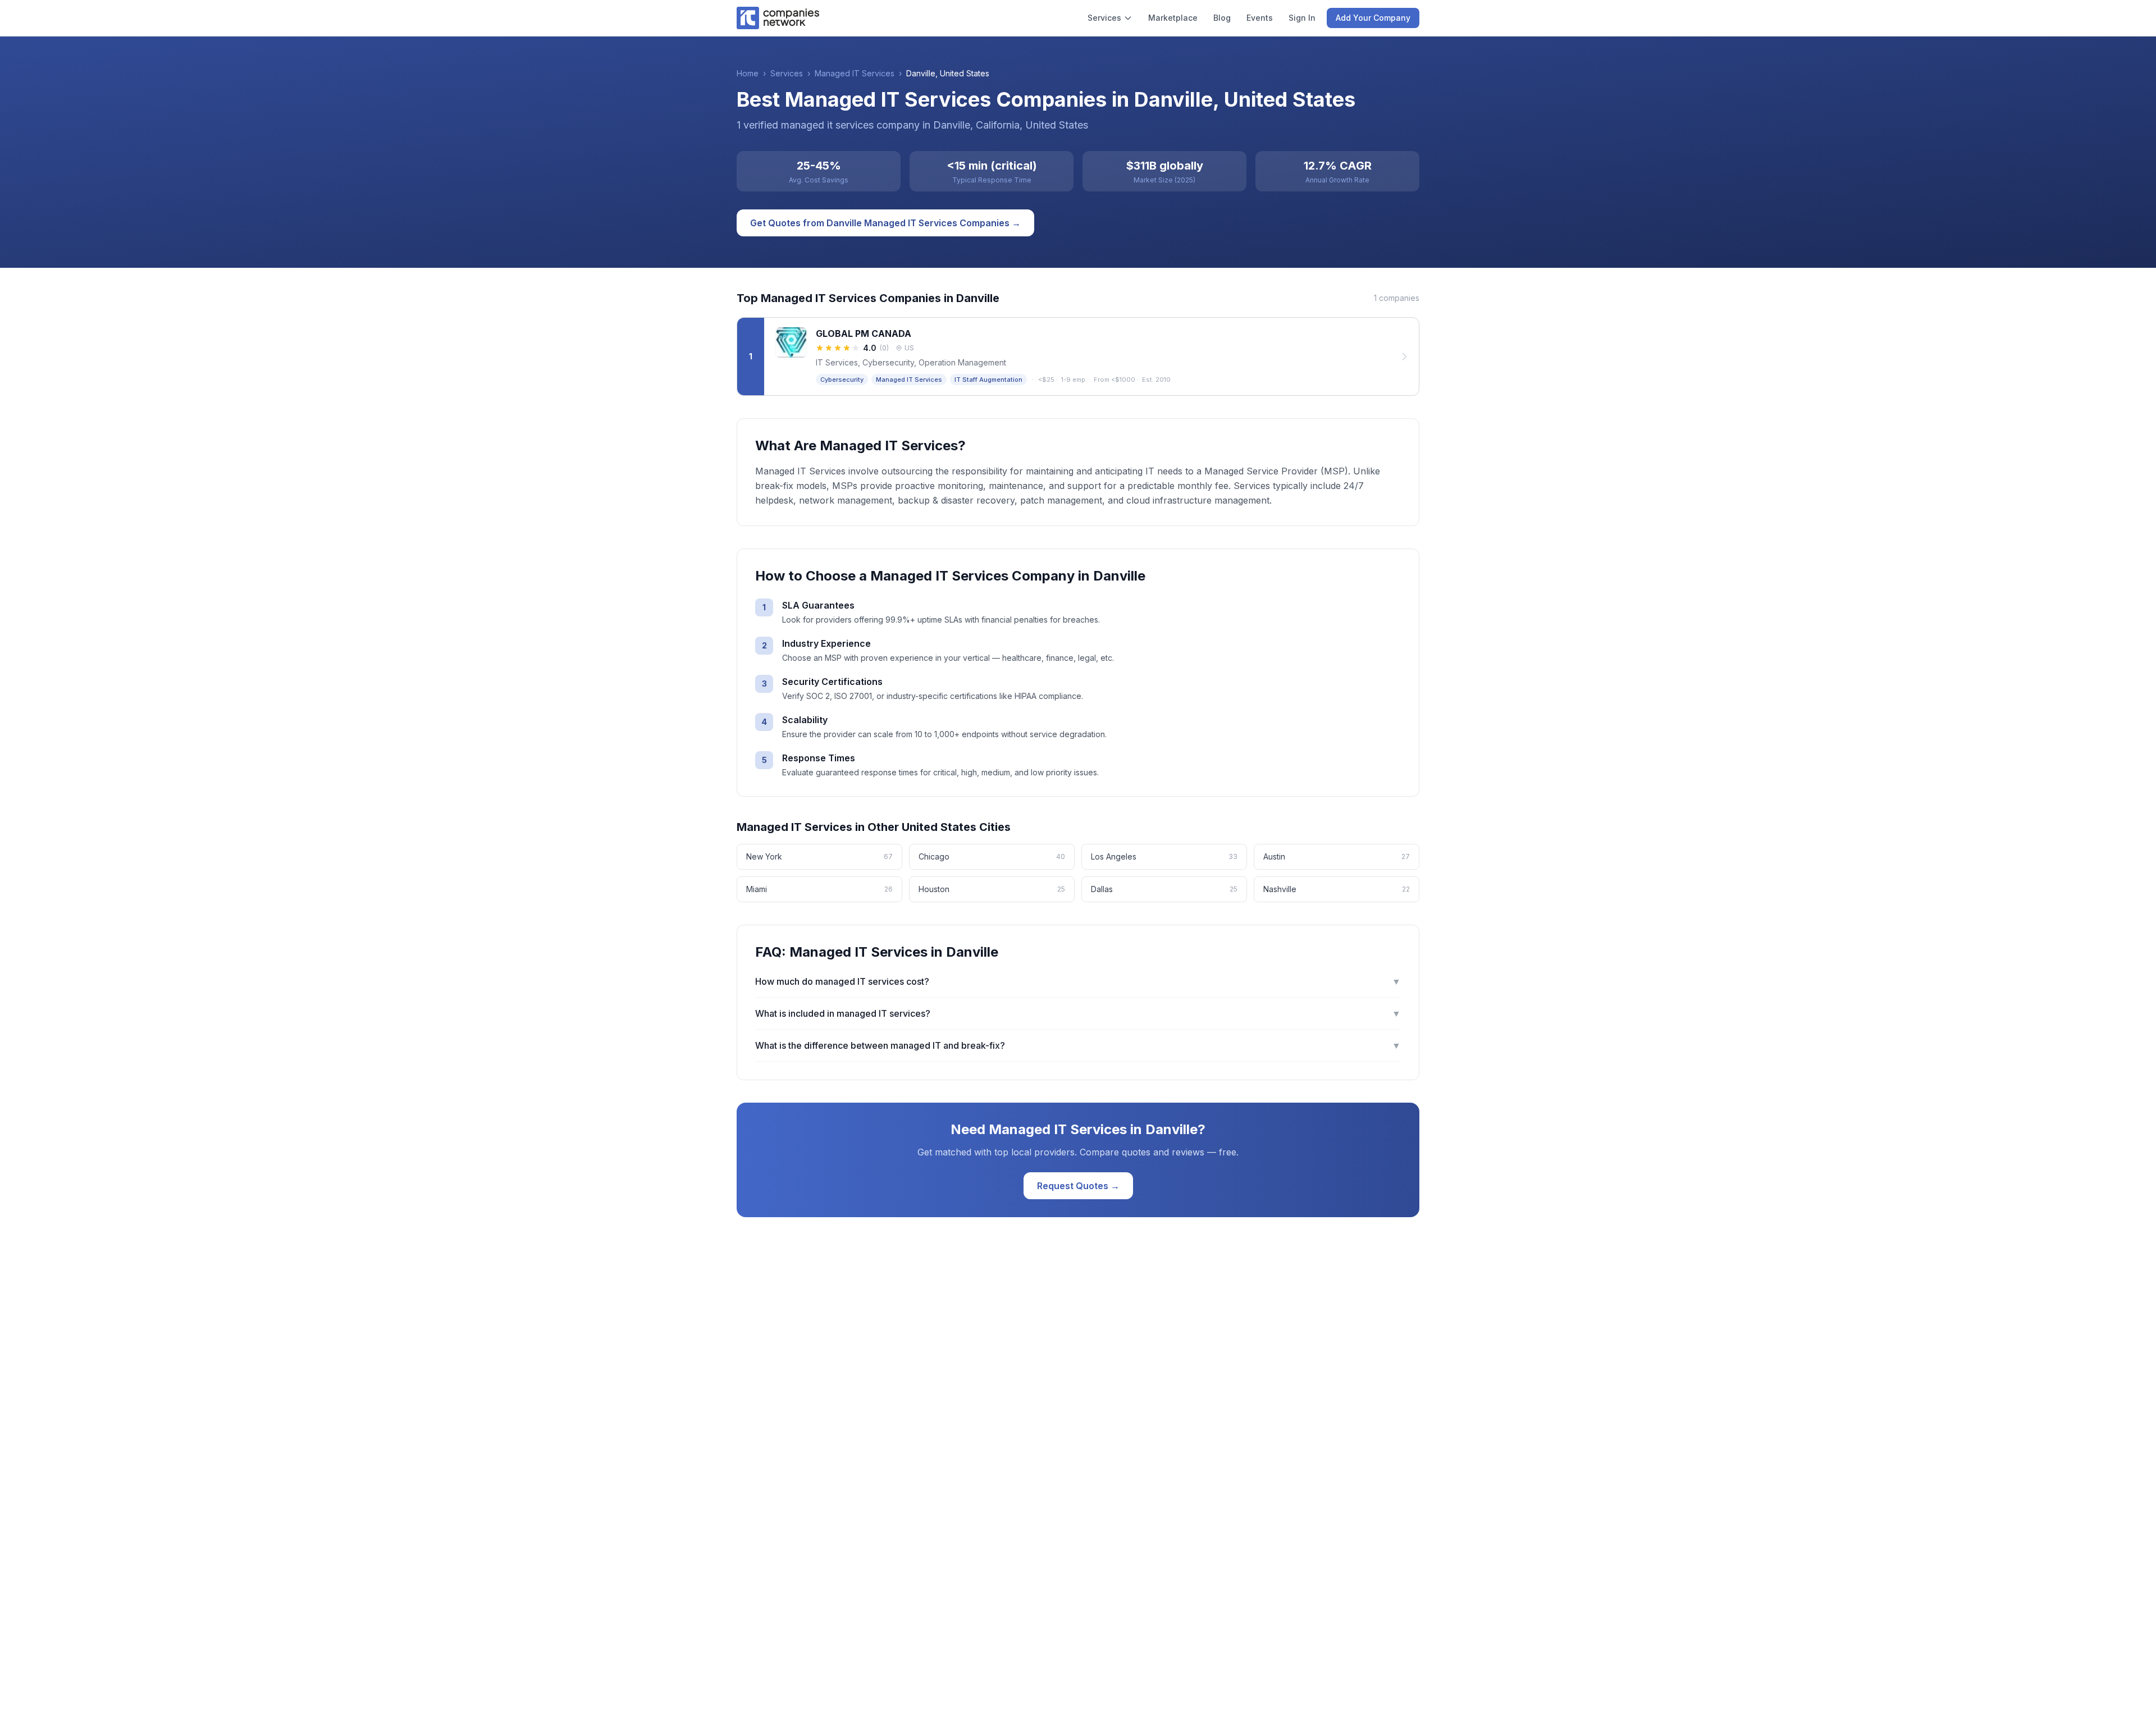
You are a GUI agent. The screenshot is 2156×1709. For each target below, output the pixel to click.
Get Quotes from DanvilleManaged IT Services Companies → (885, 223)
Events (1260, 18)
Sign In (1302, 18)
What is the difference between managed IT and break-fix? (1078, 1045)
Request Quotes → (1078, 1186)
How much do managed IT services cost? (1078, 981)
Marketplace (1173, 18)
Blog (1222, 18)
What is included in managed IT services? (1078, 1013)
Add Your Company (1373, 18)
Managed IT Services (855, 73)
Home (748, 73)
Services (1104, 18)
